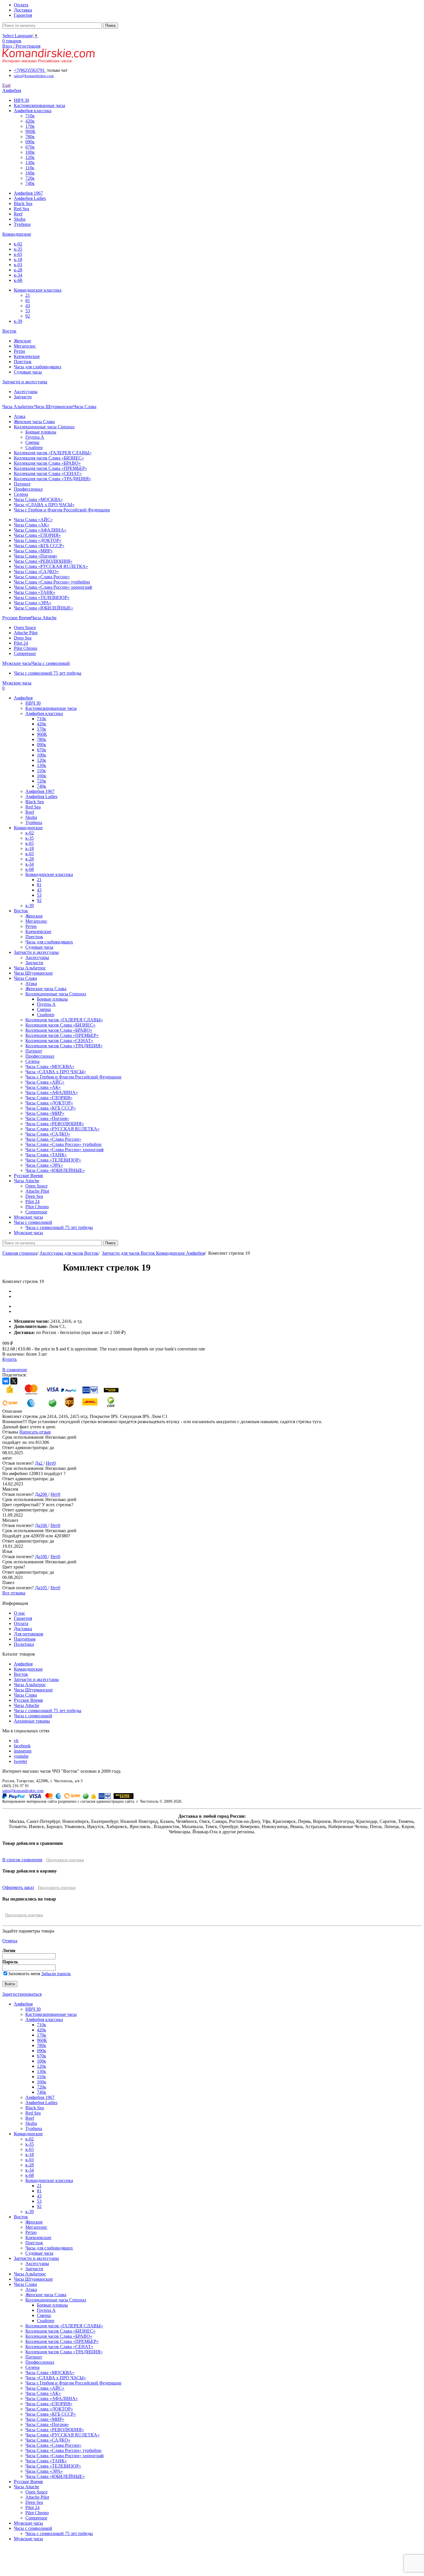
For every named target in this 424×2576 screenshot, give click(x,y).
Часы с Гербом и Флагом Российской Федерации (62, 510)
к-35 (18, 249)
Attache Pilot (26, 633)
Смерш (32, 442)
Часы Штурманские (33, 1690)
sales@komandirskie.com (23, 1791)
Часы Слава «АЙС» (33, 520)
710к (30, 116)
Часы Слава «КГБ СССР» (39, 546)
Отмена (10, 1941)
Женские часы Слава (34, 422)
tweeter (20, 1761)
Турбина (22, 224)
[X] (14, 1381)
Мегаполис (25, 346)
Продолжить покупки (65, 1860)
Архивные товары (32, 1721)
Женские (22, 341)
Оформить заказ (18, 1887)
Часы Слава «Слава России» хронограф (53, 587)
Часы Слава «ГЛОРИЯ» (37, 535)
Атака (20, 416)
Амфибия (23, 1664)
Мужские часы (28, 2523)
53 (28, 311)
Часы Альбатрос (30, 1685)
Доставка (23, 1629)
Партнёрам (25, 1639)
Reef (18, 214)
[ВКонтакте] (6, 1381)
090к (30, 142)
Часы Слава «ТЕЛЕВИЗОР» (42, 597)
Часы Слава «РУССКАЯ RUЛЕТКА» (51, 566)
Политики (24, 1644)
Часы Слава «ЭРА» (33, 603)
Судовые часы (28, 372)
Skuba (20, 219)
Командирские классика (38, 290)
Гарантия (23, 1618)
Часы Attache (27, 1705)
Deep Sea (23, 638)
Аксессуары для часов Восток (69, 1253)
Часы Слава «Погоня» (36, 556)
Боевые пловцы (41, 432)
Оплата (21, 1623)
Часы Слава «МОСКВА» (38, 499)
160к (30, 173)
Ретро (19, 351)
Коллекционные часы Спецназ (44, 427)
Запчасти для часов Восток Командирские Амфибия (153, 1253)
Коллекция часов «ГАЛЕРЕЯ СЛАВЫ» (53, 453)
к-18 (18, 259)
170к (30, 126)
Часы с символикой (33, 1716)
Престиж (23, 362)
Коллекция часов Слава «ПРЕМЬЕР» (50, 468)
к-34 (18, 275)
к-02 (18, 244)
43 (28, 306)
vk (16, 1741)
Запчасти (23, 397)
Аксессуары (26, 392)
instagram (23, 1751)
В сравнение (15, 1370)
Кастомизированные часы (40, 105)
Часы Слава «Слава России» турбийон (52, 582)
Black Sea (23, 203)
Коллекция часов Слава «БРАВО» (47, 463)
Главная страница (20, 1253)
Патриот (22, 484)
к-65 (18, 254)
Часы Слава (25, 1695)
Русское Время (28, 1700)
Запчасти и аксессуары (36, 1679)
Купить (10, 1359)
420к (30, 121)
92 (28, 316)
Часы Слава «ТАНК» (35, 592)
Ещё (6, 85)
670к (30, 147)
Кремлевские (27, 356)
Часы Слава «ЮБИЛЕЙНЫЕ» (44, 608)
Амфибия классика (33, 111)
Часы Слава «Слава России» (42, 577)
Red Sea (21, 209)
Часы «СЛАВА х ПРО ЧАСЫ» (44, 505)
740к (30, 183)
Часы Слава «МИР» (33, 551)
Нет (50, 1463)
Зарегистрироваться (22, 1994)
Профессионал (28, 489)
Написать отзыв (35, 1432)
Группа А (35, 437)
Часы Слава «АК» (32, 525)
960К (30, 131)
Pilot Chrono (26, 648)
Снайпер (34, 448)
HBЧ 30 (21, 100)
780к (30, 137)
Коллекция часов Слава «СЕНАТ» (48, 473)
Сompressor (25, 653)
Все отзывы (14, 1593)
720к (30, 178)
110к (30, 168)
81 (28, 300)
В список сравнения (22, 1860)
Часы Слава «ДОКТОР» (38, 540)
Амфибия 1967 (28, 193)
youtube (21, 1756)
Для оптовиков (29, 1634)
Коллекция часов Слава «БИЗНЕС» (49, 458)
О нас (19, 1613)
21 (28, 295)
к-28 (18, 270)
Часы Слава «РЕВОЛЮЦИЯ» (43, 561)
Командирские (28, 1669)
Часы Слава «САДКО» (36, 572)
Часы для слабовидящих (38, 367)
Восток (21, 1674)
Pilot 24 (21, 643)
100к (30, 152)
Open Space (25, 627)
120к (30, 157)
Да (37, 1463)
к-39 (18, 321)
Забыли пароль (56, 1974)
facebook (22, 1746)
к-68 (18, 280)
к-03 (18, 265)
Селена (21, 494)
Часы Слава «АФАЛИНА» (40, 530)
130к (30, 163)
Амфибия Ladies (30, 198)
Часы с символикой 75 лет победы (48, 673)
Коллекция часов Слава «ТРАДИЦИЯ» (52, 479)
